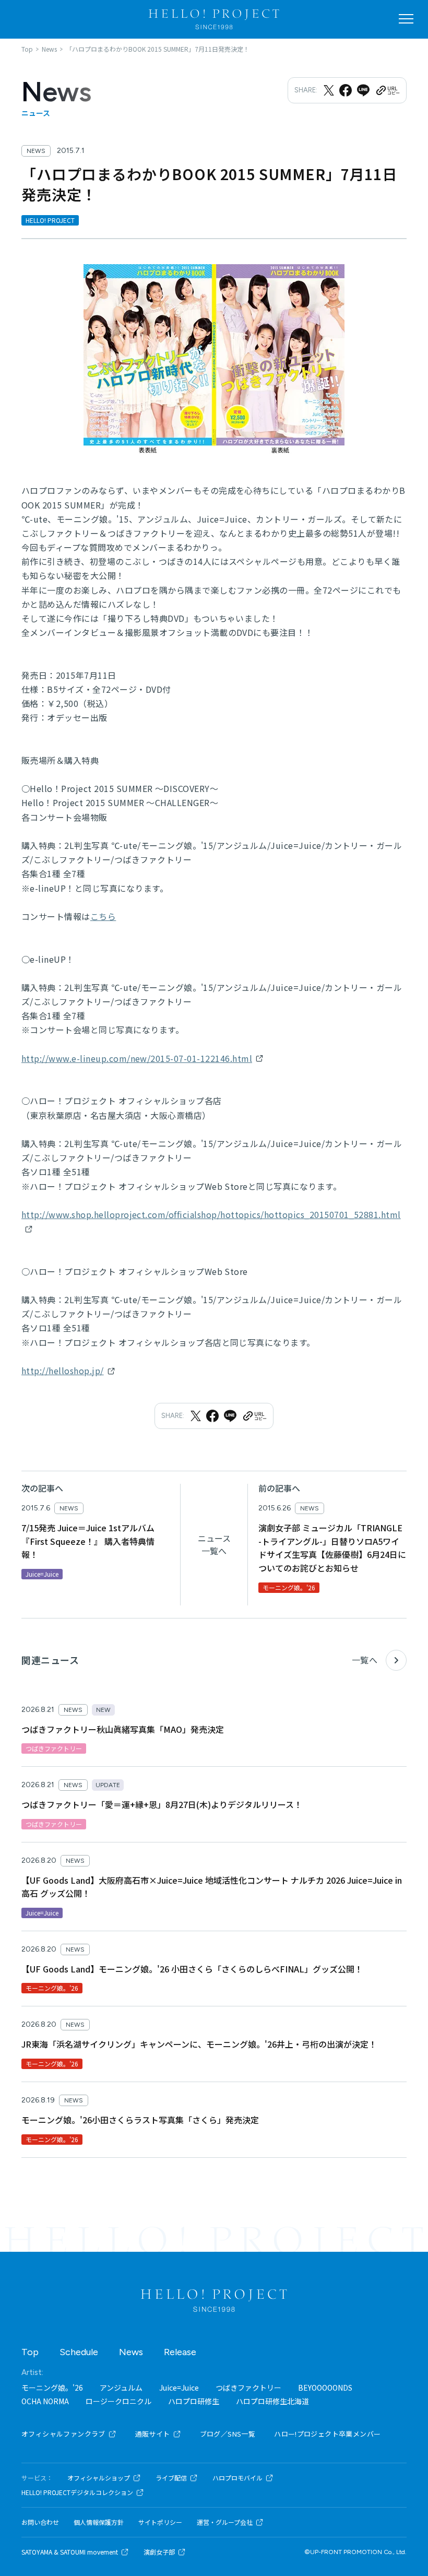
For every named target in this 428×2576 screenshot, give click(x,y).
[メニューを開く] (406, 19)
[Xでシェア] (329, 90)
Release (180, 2352)
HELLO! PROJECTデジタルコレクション (77, 2492)
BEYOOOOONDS (325, 2388)
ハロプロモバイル (237, 2478)
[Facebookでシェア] (346, 90)
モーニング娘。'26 (52, 2388)
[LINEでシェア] (363, 90)
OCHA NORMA (45, 2401)
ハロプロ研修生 (194, 2401)
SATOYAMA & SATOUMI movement (70, 2552)
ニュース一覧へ (214, 1544)
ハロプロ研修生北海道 (272, 2401)
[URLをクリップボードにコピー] (387, 90)
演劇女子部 (159, 2552)
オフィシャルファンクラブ (63, 2434)
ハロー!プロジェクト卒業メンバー (327, 2434)
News (131, 2352)
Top (30, 2352)
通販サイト (153, 2434)
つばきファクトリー (248, 2388)
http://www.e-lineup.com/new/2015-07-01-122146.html (137, 1058)
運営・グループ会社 (225, 2522)
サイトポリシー (160, 2522)
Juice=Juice (179, 2388)
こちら (103, 916)
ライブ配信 (171, 2478)
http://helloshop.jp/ (63, 1370)
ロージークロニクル (118, 2401)
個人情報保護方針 (99, 2522)
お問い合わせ (40, 2522)
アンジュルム (121, 2388)
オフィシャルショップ (99, 2478)
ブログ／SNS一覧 (228, 2434)
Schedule (79, 2352)
